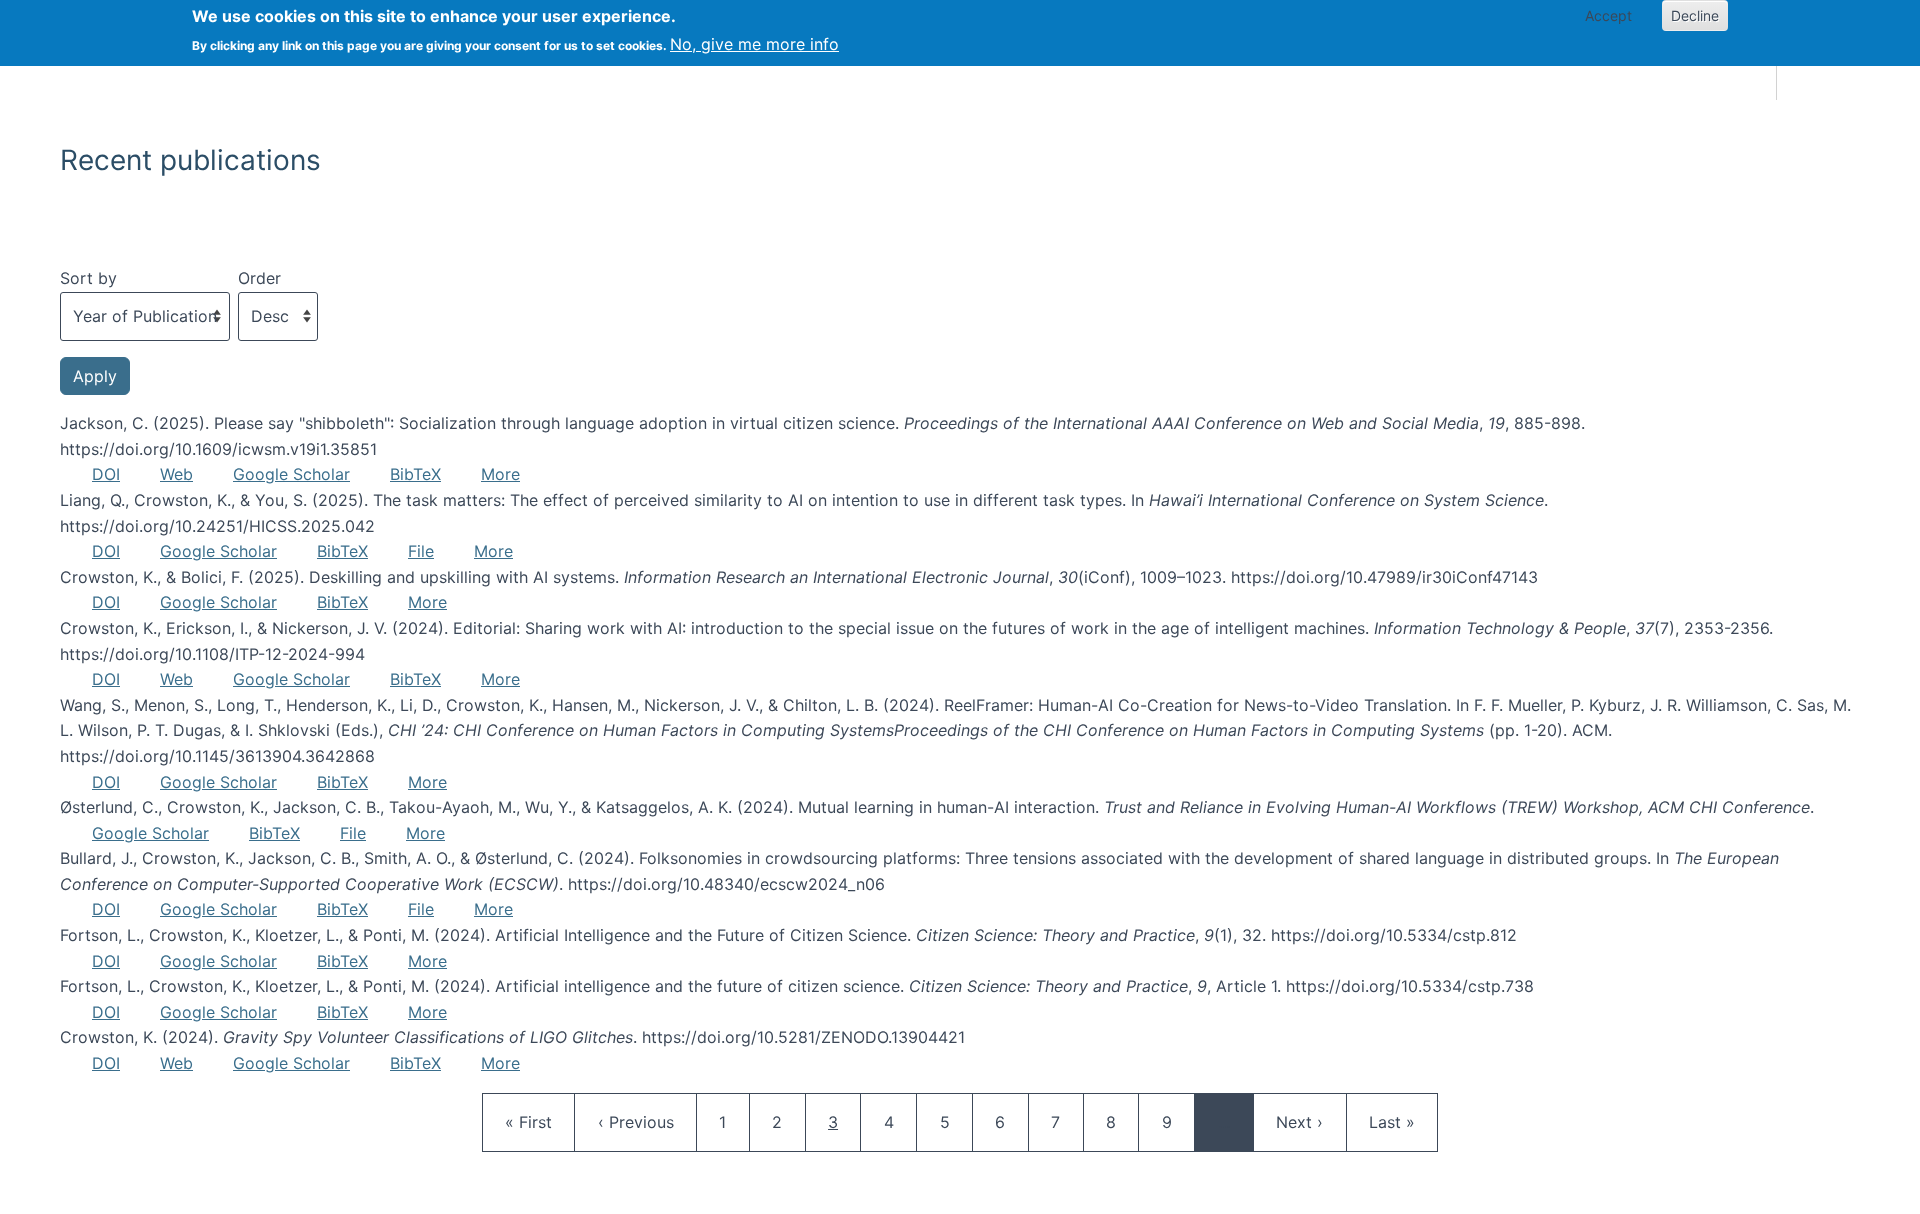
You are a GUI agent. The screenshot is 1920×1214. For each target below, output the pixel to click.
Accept (1608, 15)
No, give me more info (754, 44)
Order (259, 278)
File (421, 551)
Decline (1695, 15)
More (500, 474)
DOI (106, 474)
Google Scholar (291, 474)
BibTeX (415, 474)
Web (176, 474)
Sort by (88, 278)
